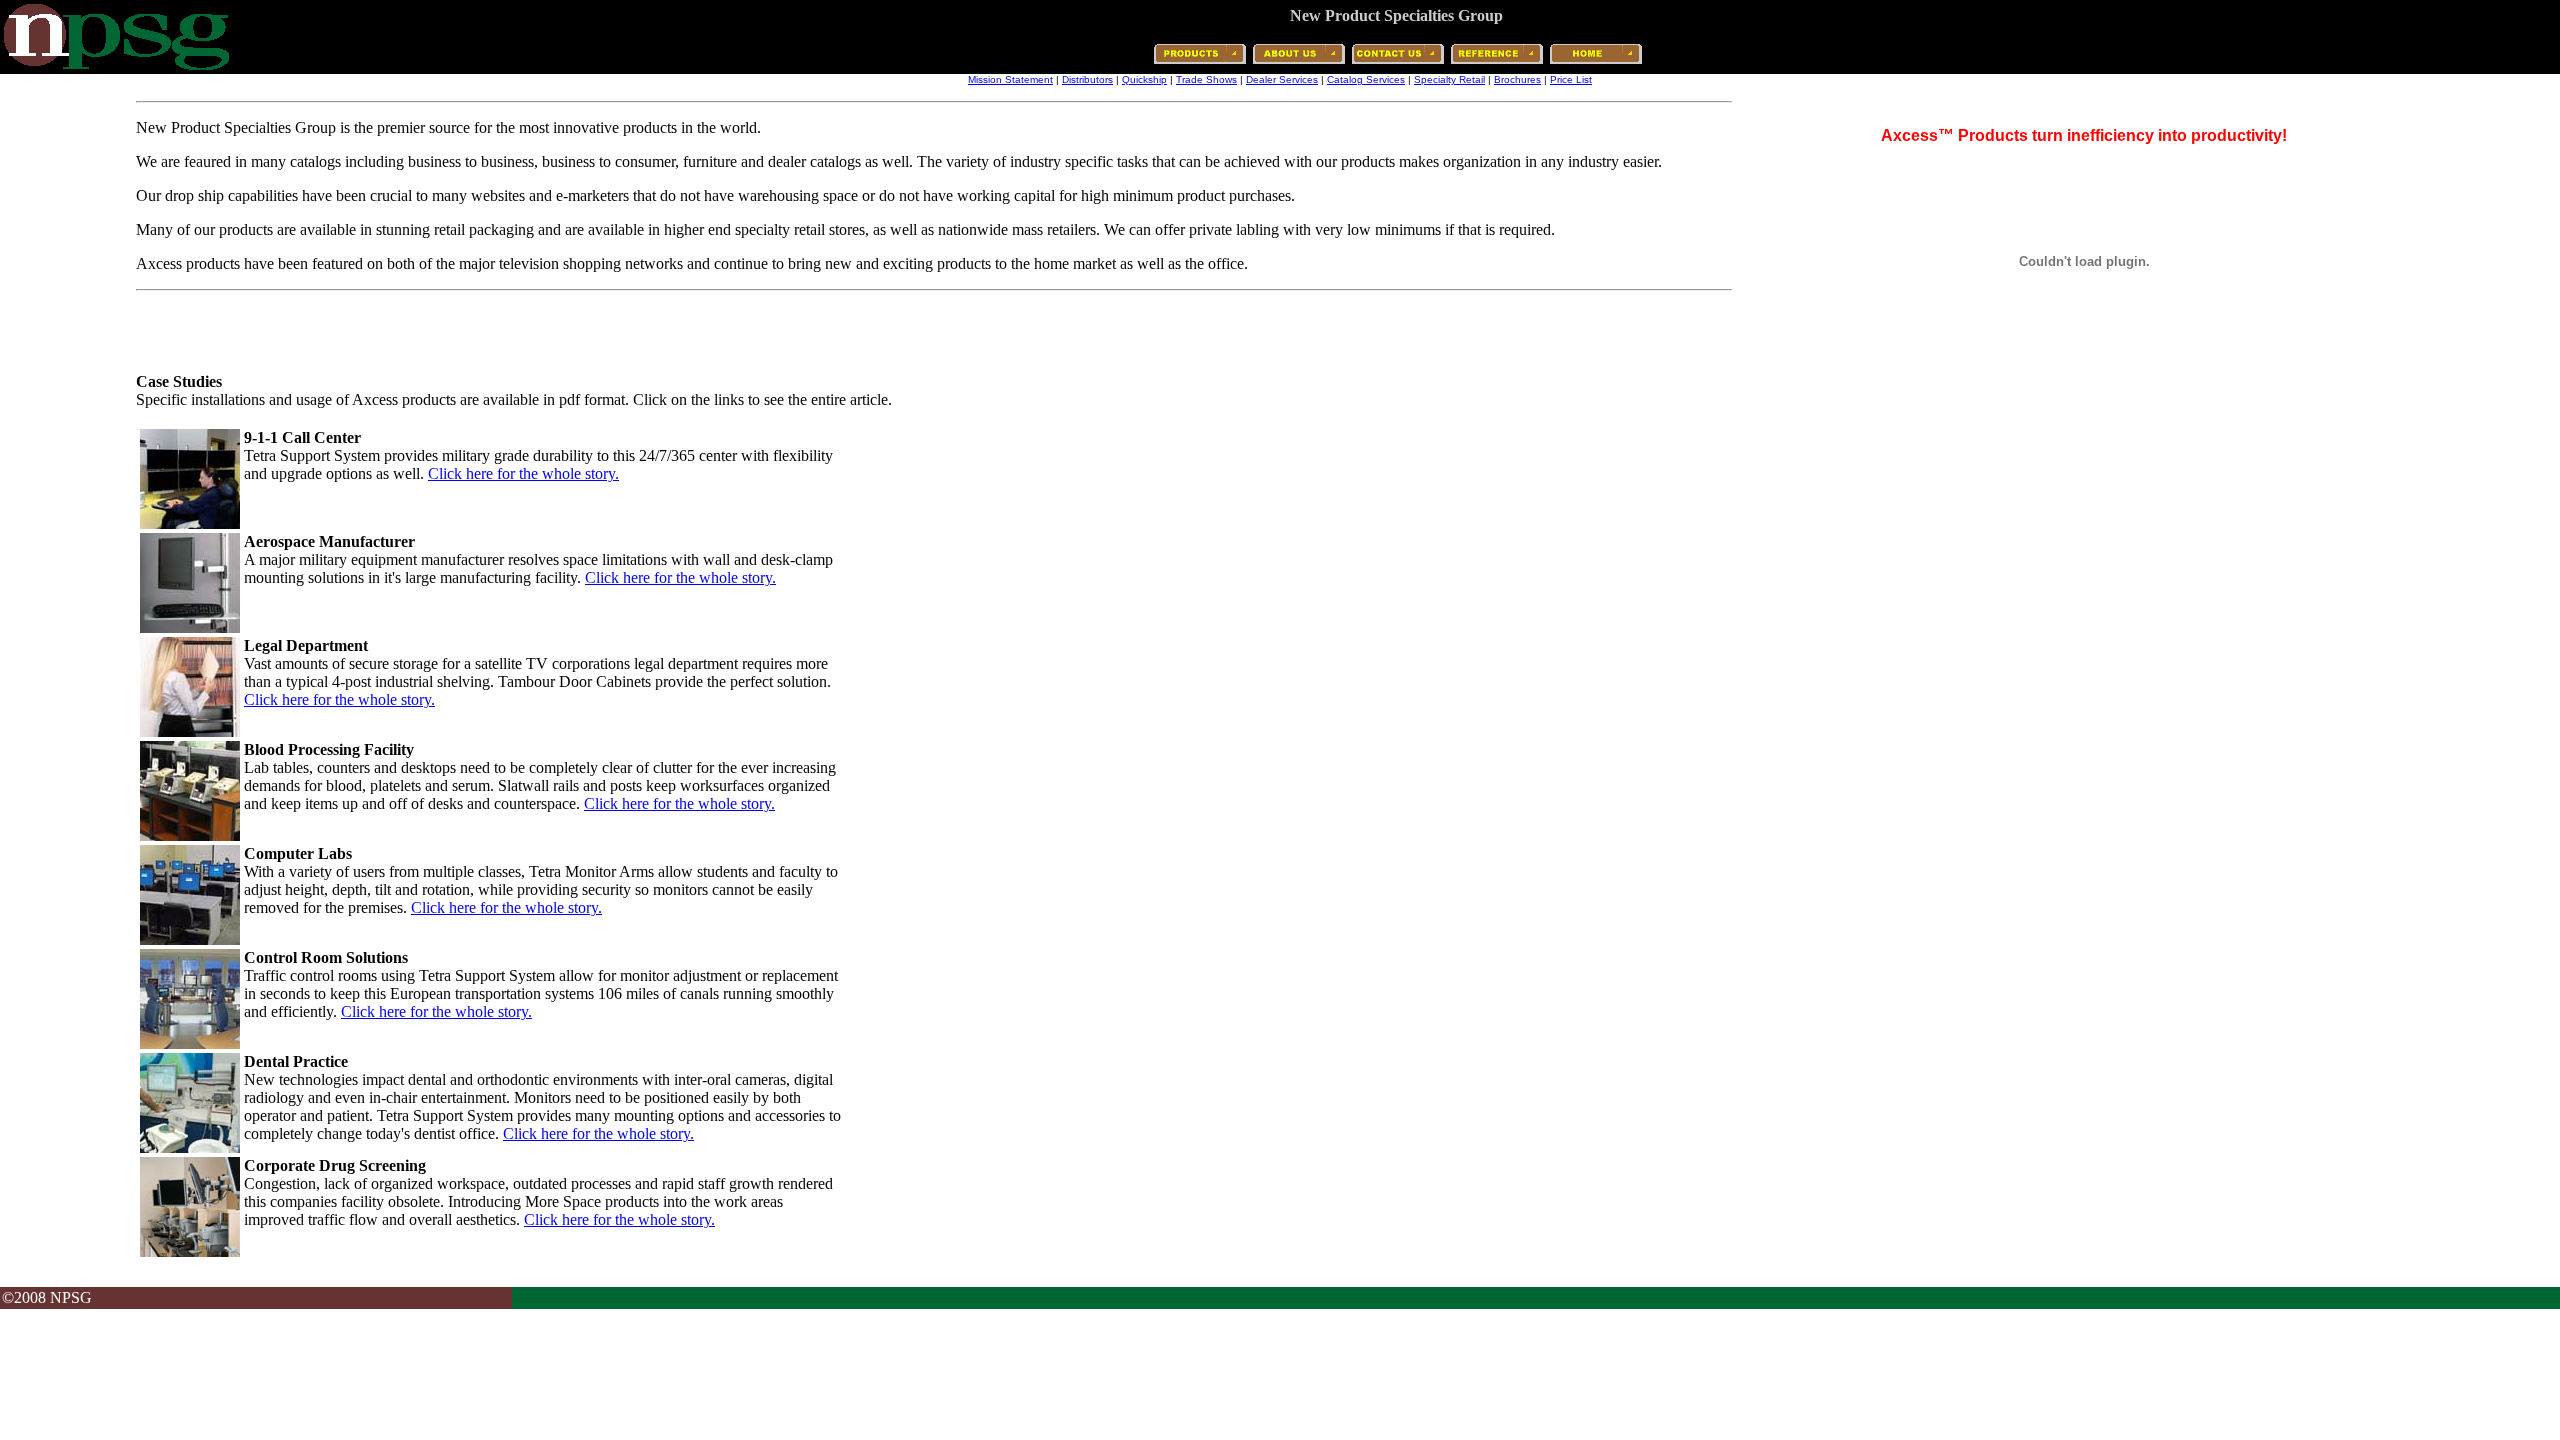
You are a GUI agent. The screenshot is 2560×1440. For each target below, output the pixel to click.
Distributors (1087, 79)
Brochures (1517, 79)
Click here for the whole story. (523, 473)
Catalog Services (1366, 79)
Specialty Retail (1449, 79)
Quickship (1144, 79)
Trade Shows (1206, 79)
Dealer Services (1282, 79)
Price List (1571, 79)
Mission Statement (1010, 79)
